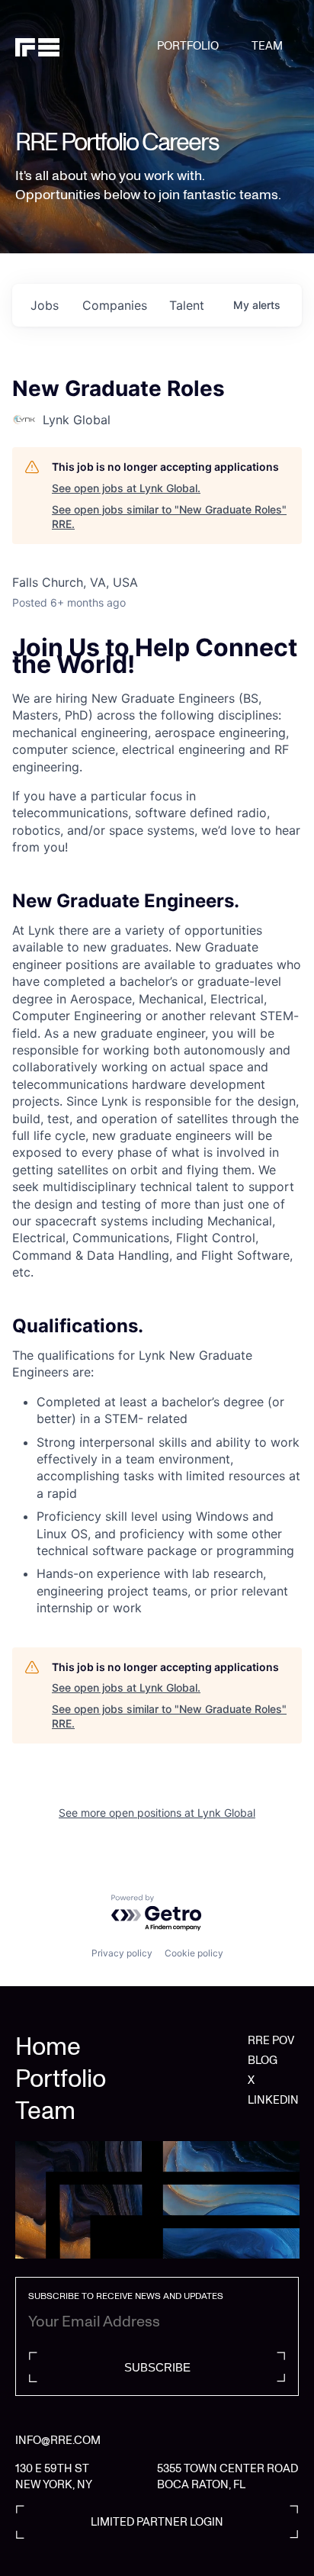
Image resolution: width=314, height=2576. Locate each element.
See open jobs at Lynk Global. (126, 488)
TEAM (267, 46)
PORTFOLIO (188, 46)
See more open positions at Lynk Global (157, 1813)
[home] (86, 47)
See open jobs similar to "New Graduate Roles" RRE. (169, 517)
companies (115, 305)
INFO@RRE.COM (58, 2440)
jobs (45, 305)
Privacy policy (122, 1953)
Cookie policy (194, 1953)
